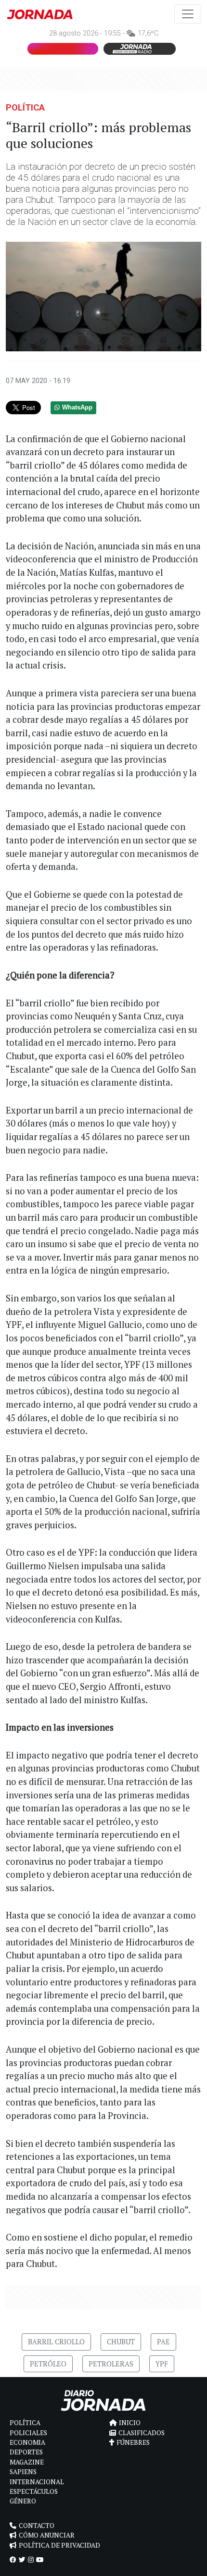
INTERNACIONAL (37, 2482)
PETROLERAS (111, 2364)
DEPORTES (26, 2452)
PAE (163, 2342)
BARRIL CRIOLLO (56, 2342)
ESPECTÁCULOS (34, 2491)
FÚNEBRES (133, 2442)
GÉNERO (23, 2501)
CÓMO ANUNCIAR (47, 2535)
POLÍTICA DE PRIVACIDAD (59, 2545)
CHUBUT (121, 2342)
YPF (162, 2364)
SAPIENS (23, 2472)
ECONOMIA (27, 2442)
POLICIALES (28, 2433)
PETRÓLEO (48, 2364)
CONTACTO (37, 2526)
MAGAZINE (27, 2462)
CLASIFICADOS (142, 2433)
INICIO (130, 2423)
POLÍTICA (25, 107)
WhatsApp (77, 408)
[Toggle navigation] (188, 14)
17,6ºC (148, 33)
